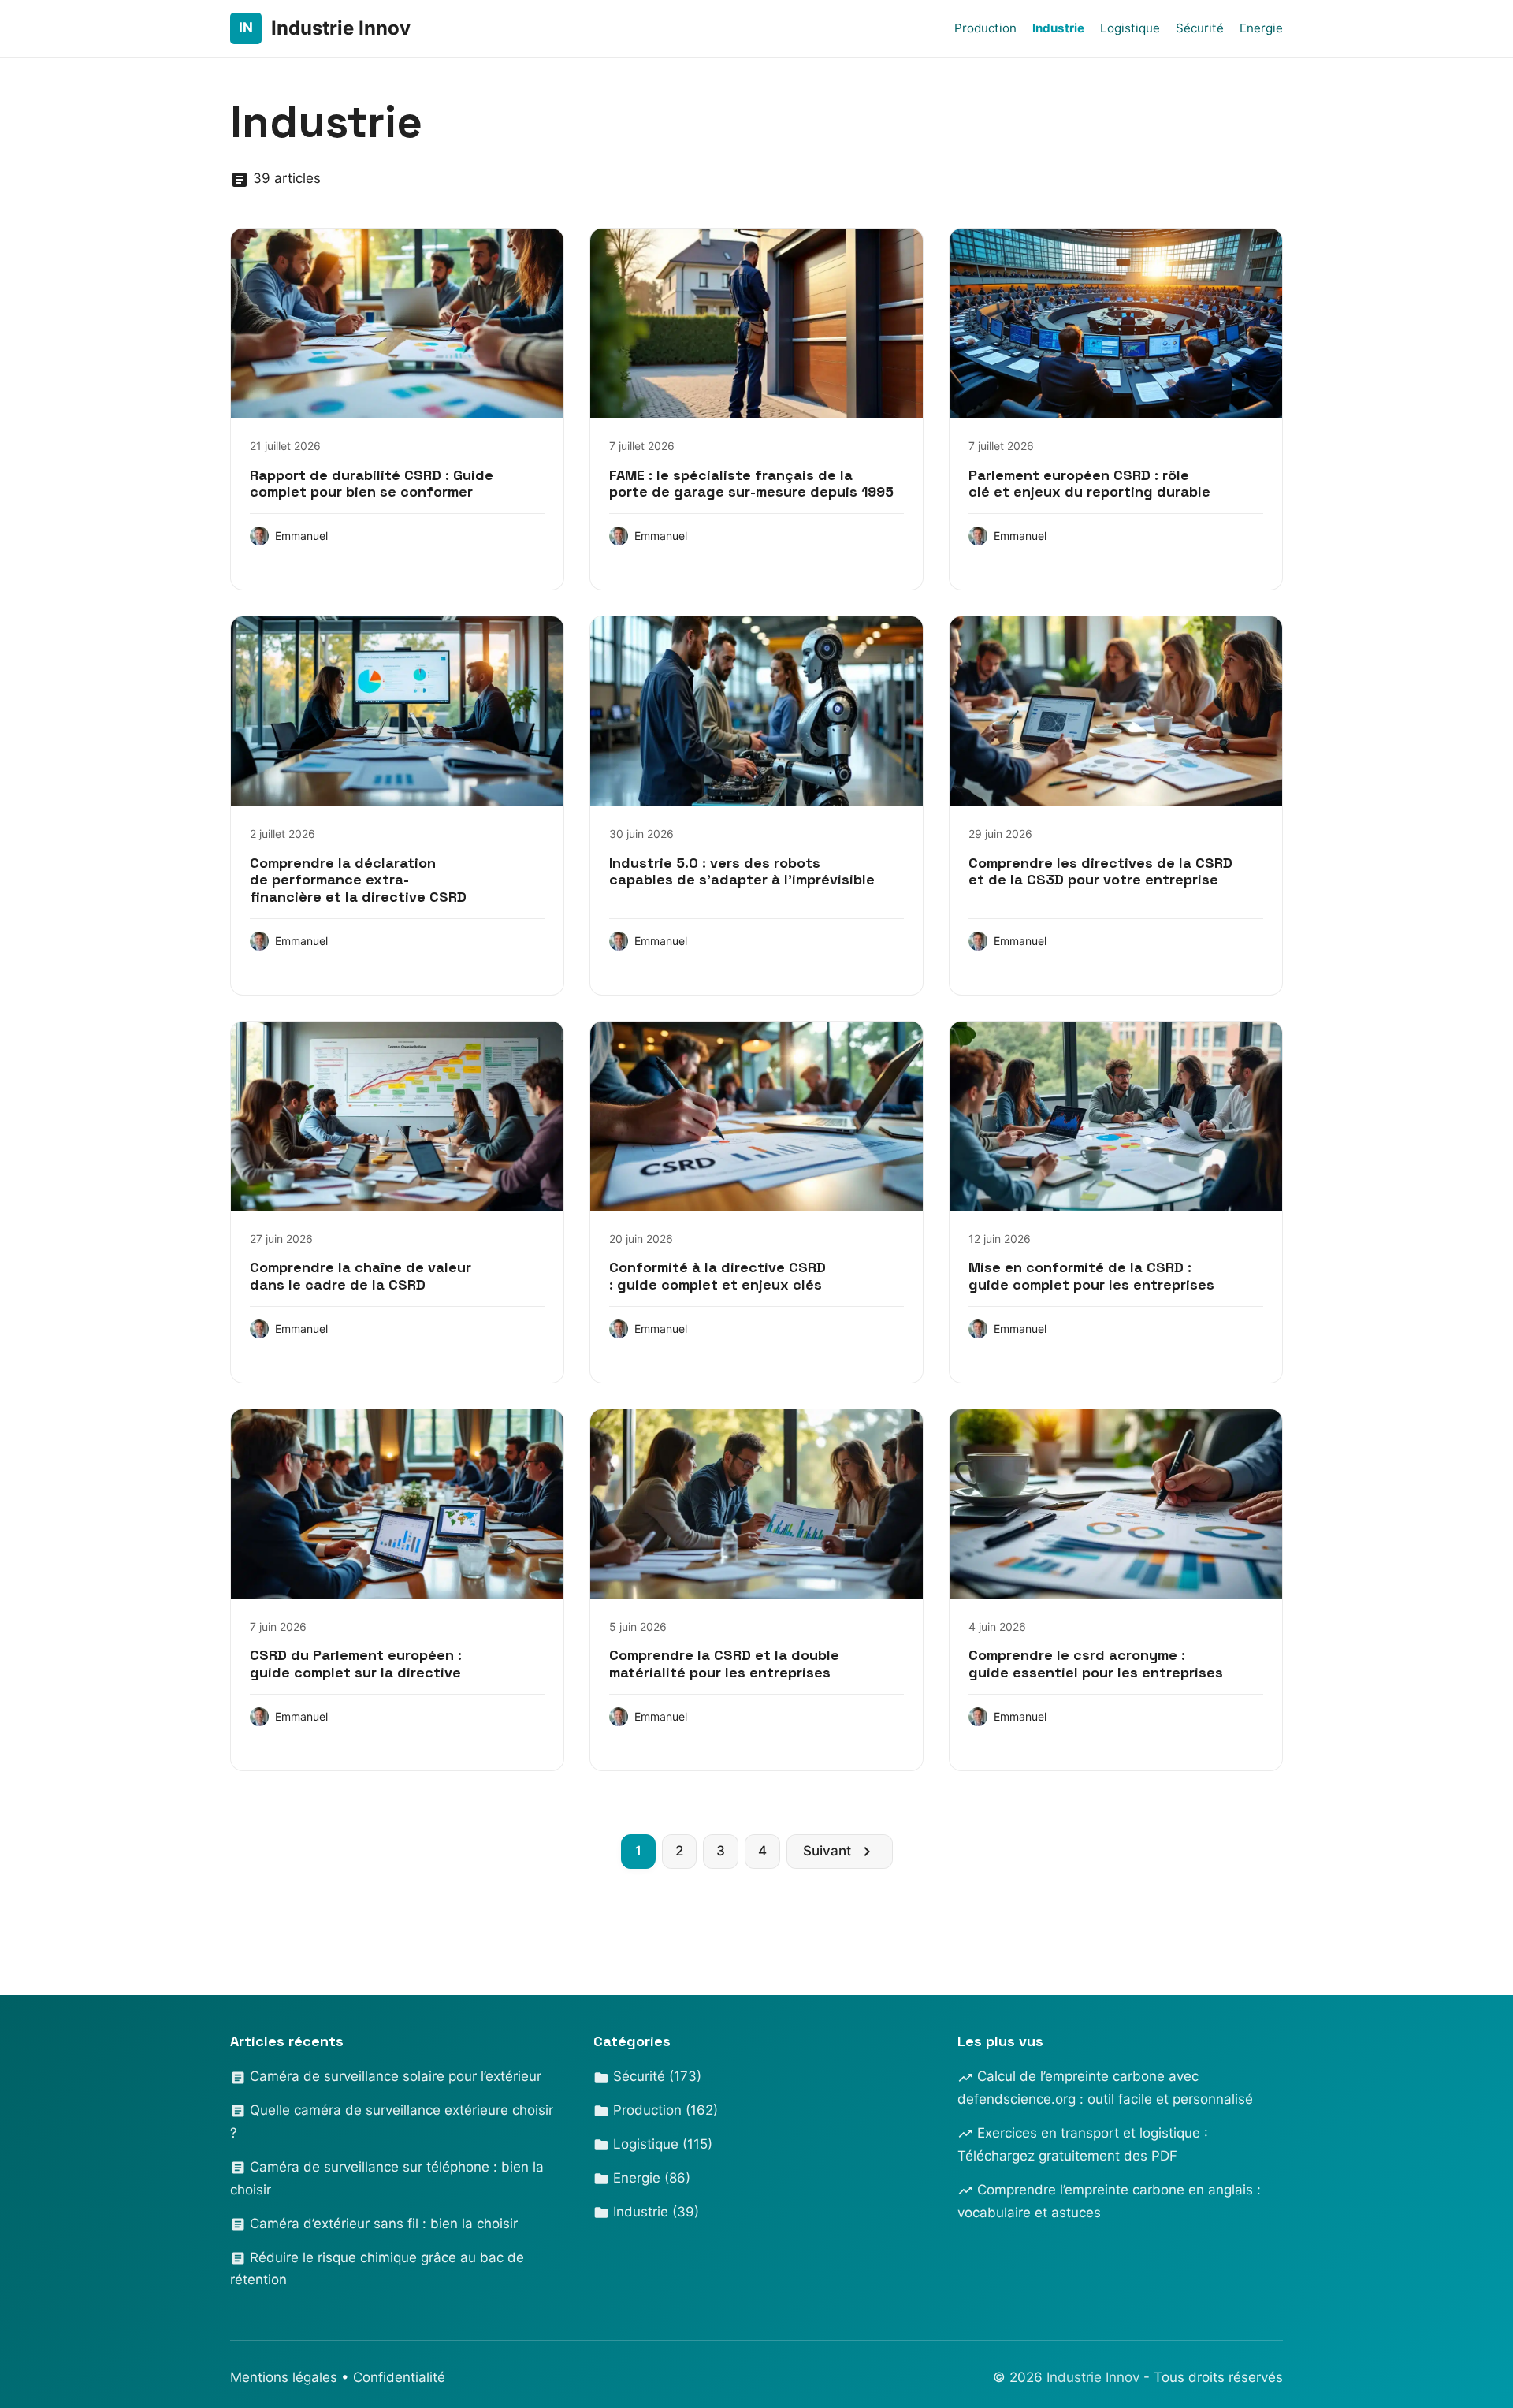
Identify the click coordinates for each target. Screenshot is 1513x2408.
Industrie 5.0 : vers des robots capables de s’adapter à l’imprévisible (742, 871)
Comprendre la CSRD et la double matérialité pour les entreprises (724, 1664)
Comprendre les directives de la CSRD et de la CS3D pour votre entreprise (1100, 871)
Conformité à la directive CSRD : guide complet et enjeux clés (717, 1276)
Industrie (1058, 28)
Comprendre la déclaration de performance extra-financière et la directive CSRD (358, 880)
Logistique (1130, 28)
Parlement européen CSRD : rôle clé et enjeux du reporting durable (1089, 484)
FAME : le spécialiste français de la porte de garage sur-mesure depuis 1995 (751, 484)
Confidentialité (399, 2377)
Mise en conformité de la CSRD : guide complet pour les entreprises (1091, 1276)
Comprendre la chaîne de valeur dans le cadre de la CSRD (361, 1276)
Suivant (827, 1851)
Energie (1261, 28)
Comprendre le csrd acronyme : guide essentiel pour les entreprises (1096, 1664)
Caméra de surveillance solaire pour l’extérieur (394, 2076)
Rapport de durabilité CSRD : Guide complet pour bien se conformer (372, 484)
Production (985, 28)
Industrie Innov (1095, 2377)
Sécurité (1200, 28)
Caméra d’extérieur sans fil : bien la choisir (382, 2224)
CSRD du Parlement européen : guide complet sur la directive (356, 1664)
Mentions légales (284, 2377)
